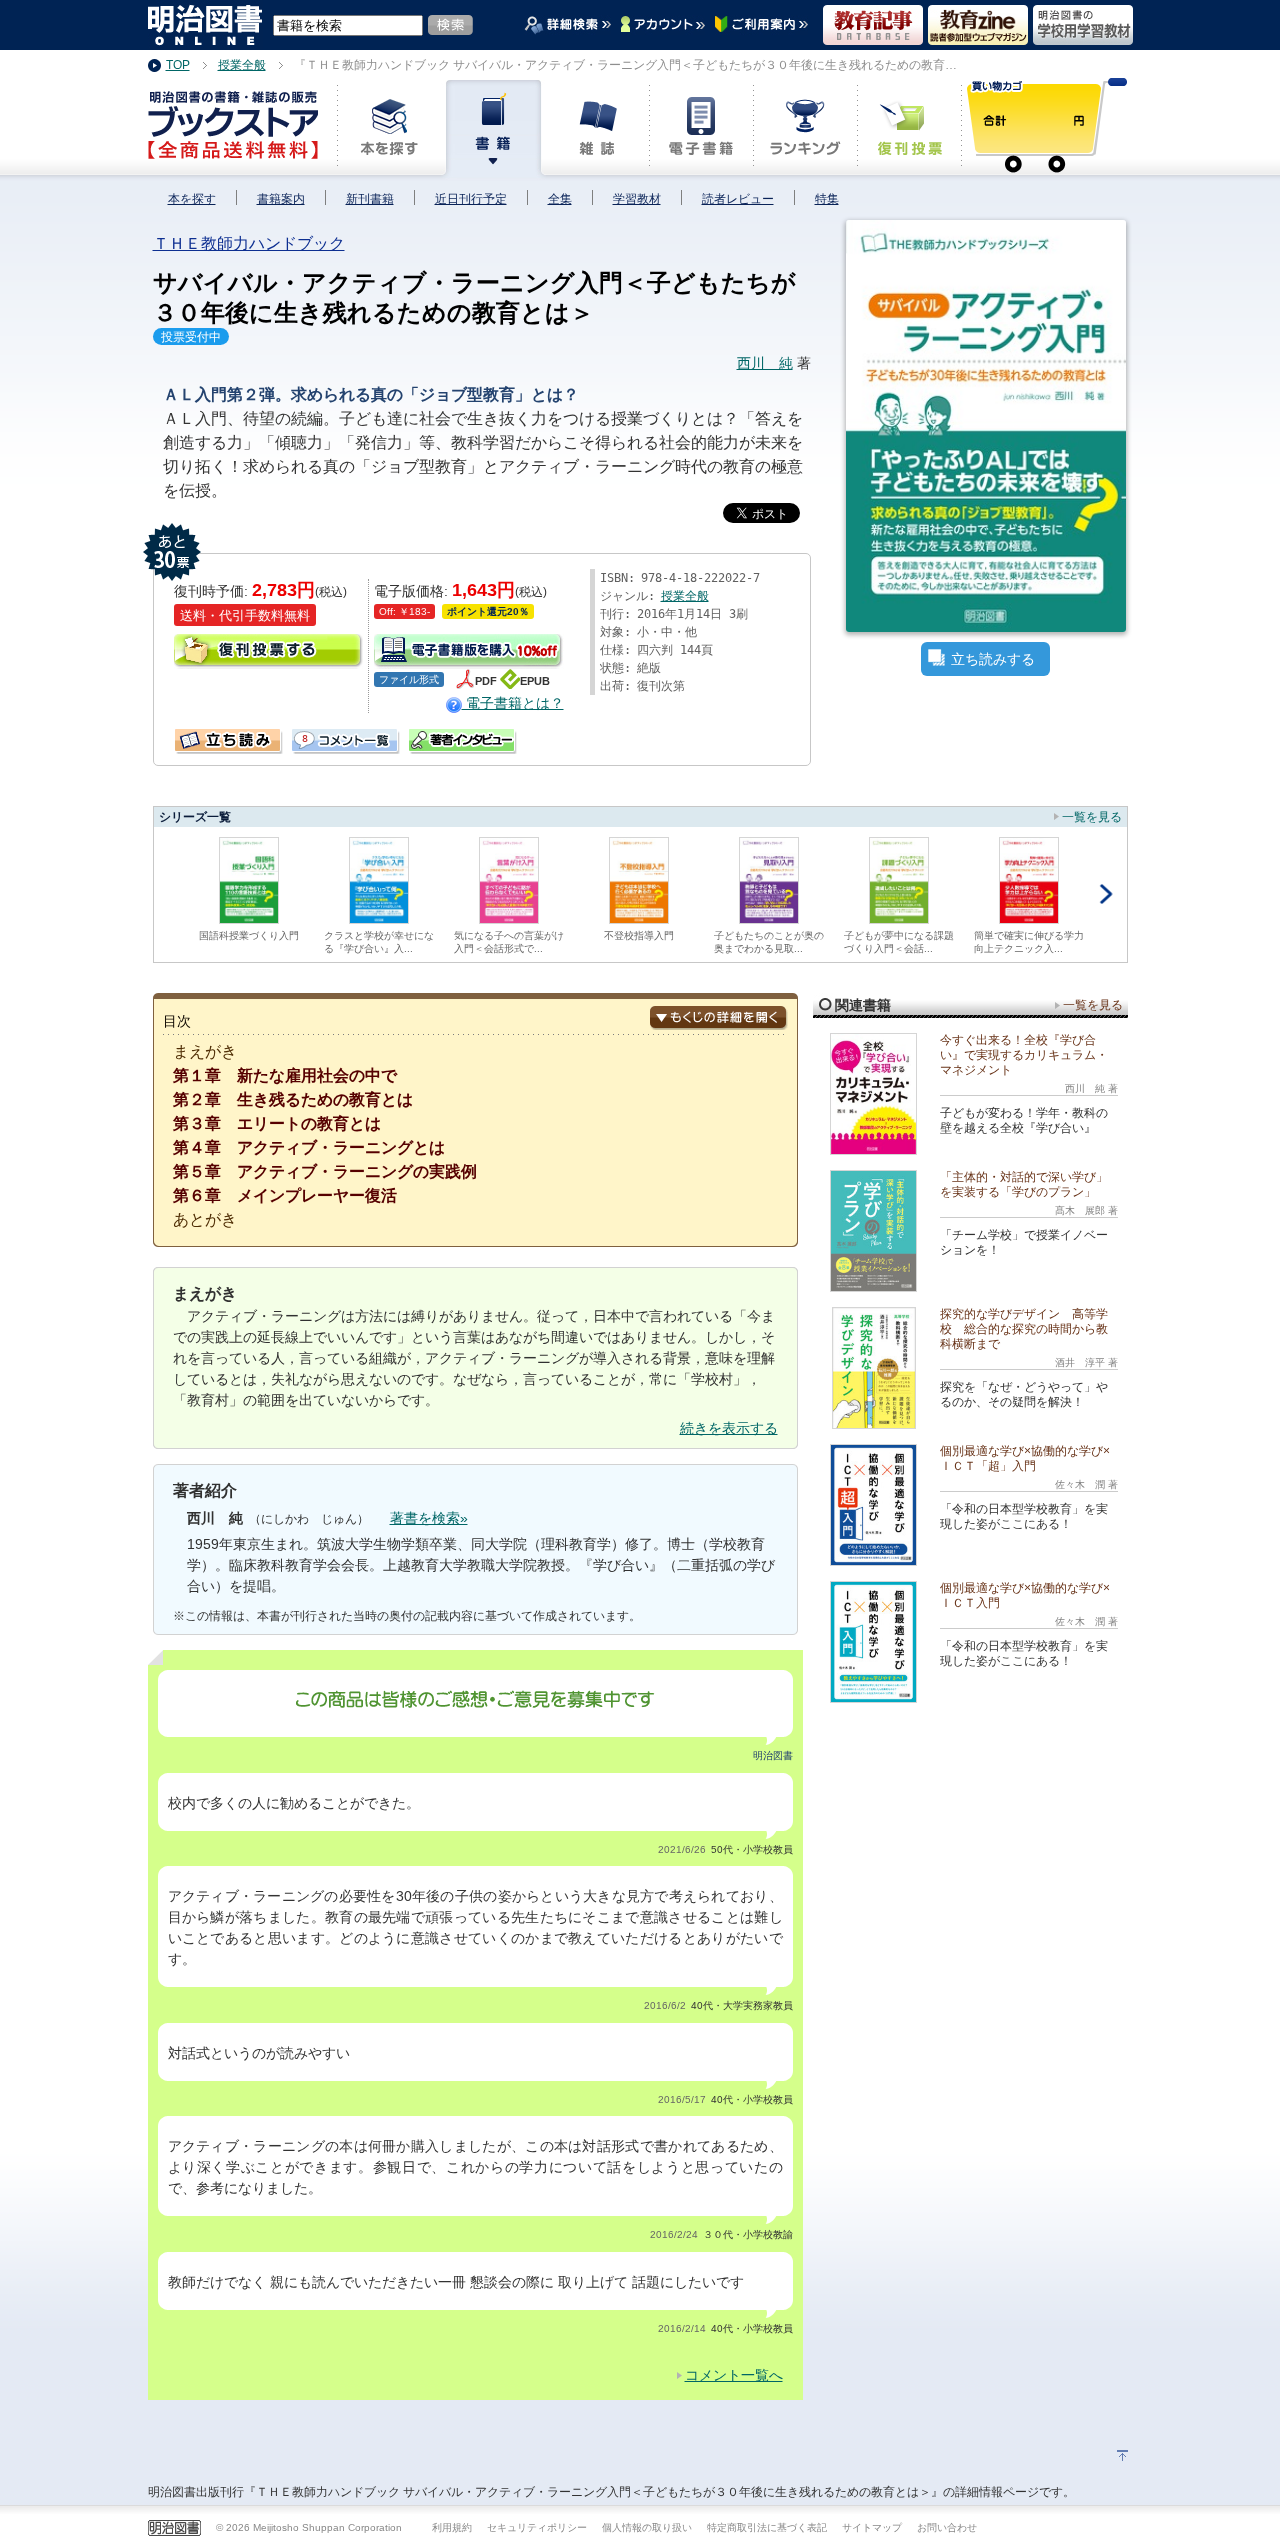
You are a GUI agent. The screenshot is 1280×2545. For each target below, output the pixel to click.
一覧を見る (1092, 817)
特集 (827, 199)
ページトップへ (1122, 2455)
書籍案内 (281, 199)
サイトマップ (872, 2527)
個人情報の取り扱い (647, 2527)
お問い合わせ (947, 2527)
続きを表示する (729, 1428)
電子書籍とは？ (513, 703)
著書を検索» (429, 1518)
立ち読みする (993, 659)
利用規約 (452, 2527)
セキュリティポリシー (537, 2527)
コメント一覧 (299, 736)
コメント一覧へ (734, 2375)
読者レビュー (738, 199)
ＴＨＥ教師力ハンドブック (249, 243)
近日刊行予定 (471, 199)
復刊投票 (269, 651)
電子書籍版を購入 (469, 651)
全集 (560, 199)
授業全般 (685, 596)
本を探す (192, 199)
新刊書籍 (370, 199)
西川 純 (765, 363)
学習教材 (637, 199)
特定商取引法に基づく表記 (767, 2527)
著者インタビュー (463, 741)
